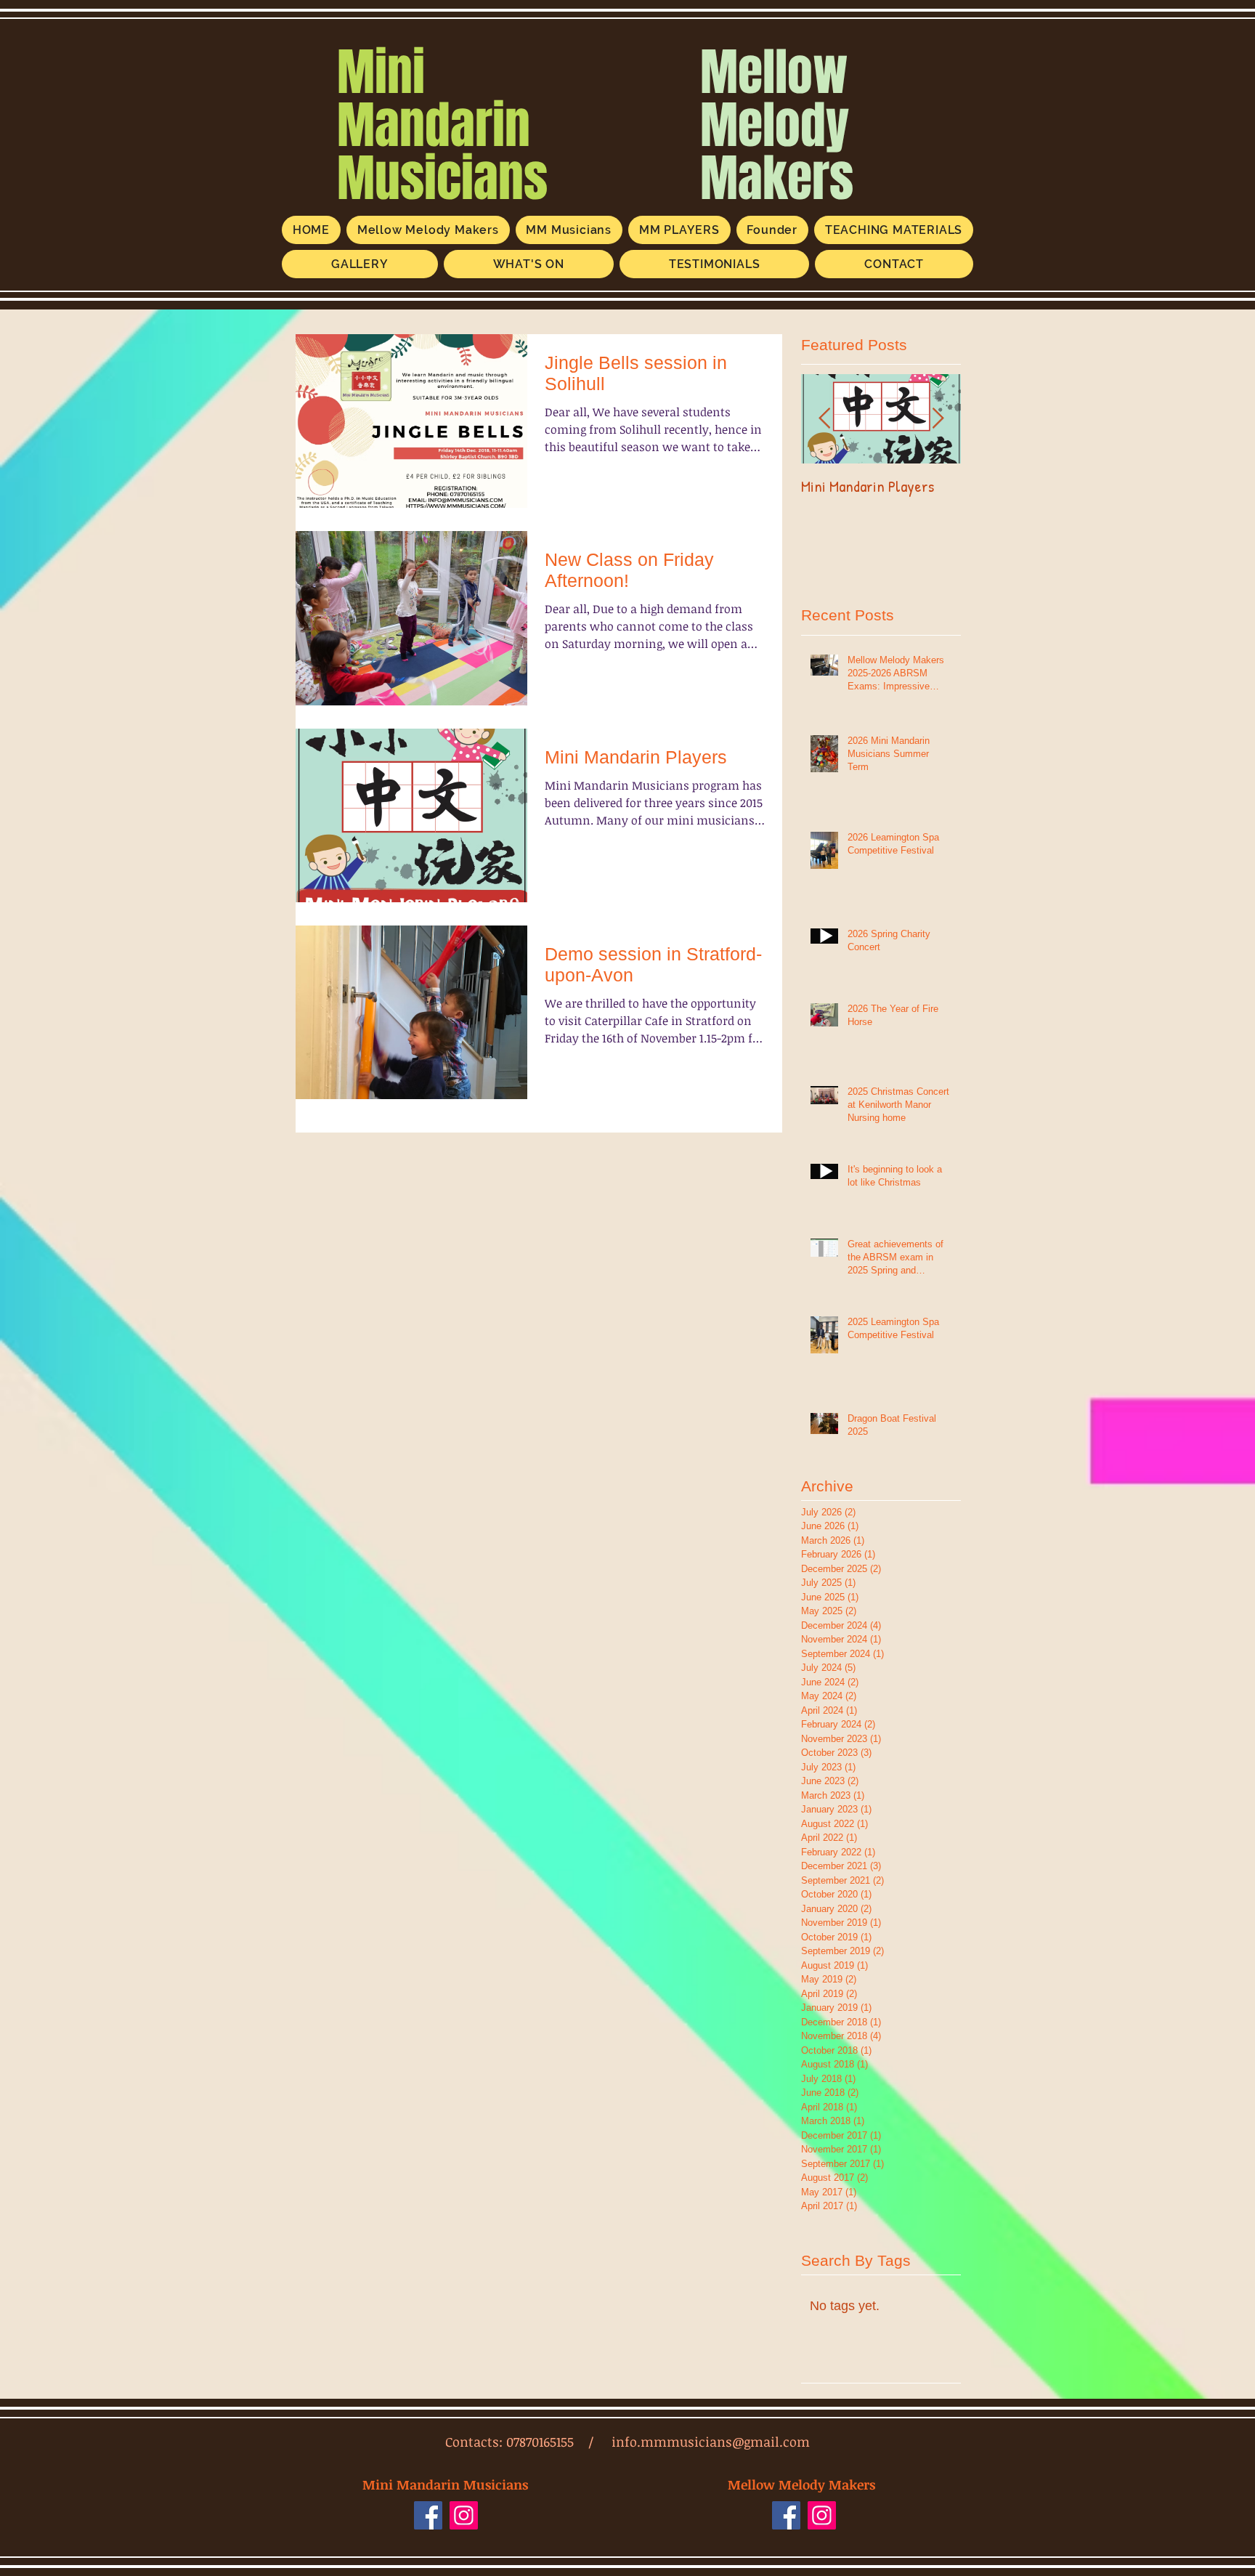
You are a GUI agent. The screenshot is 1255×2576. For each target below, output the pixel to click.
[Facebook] (428, 2515)
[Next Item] (938, 420)
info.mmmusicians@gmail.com (711, 2442)
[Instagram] (464, 2515)
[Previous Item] (824, 420)
